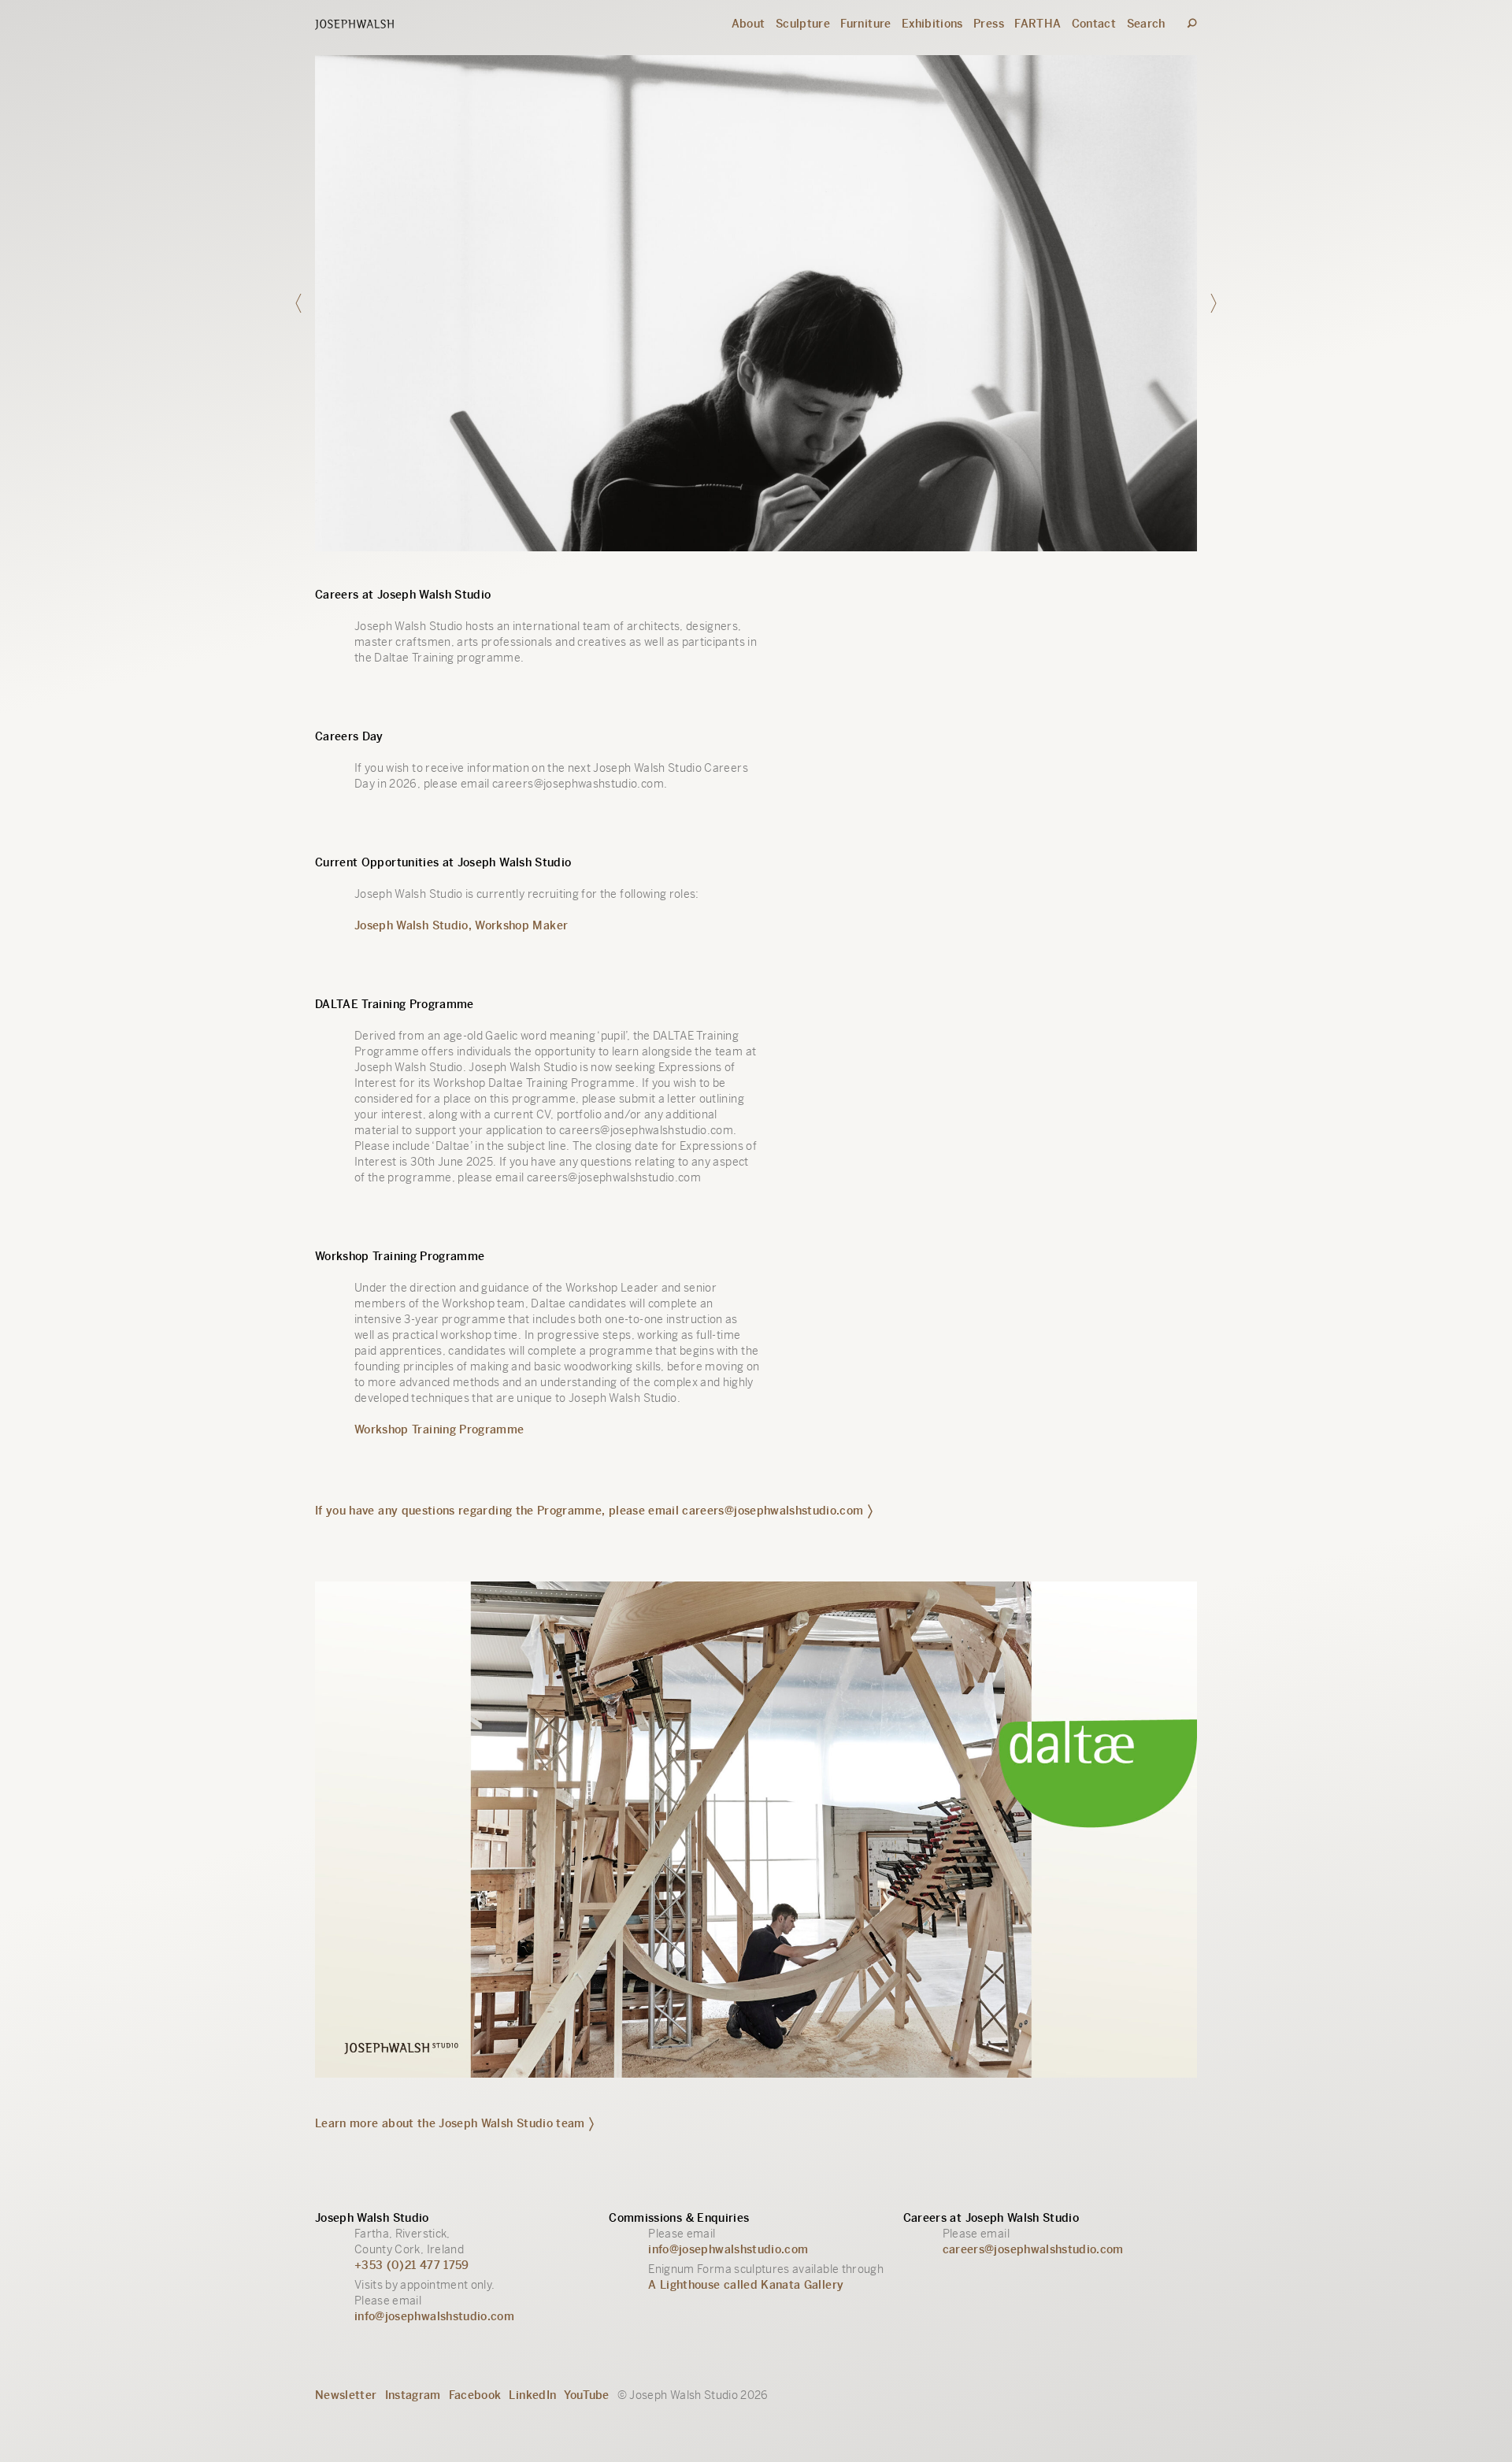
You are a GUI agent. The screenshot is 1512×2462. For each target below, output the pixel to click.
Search (1146, 24)
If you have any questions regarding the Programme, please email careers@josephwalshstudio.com (589, 1511)
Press (989, 24)
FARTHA (1038, 24)
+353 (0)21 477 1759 (412, 2265)
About (749, 24)
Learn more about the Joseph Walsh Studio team (450, 2123)
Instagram (413, 2395)
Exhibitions (932, 24)
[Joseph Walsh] (354, 26)
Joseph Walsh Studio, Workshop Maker (461, 925)
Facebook (475, 2395)
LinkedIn (532, 2395)
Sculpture (803, 24)
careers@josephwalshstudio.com (1033, 2249)
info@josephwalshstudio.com (434, 2316)
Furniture (865, 24)
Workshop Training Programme (439, 1429)
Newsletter (346, 2395)
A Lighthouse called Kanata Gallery (746, 2285)
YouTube (586, 2395)
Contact (1094, 24)
